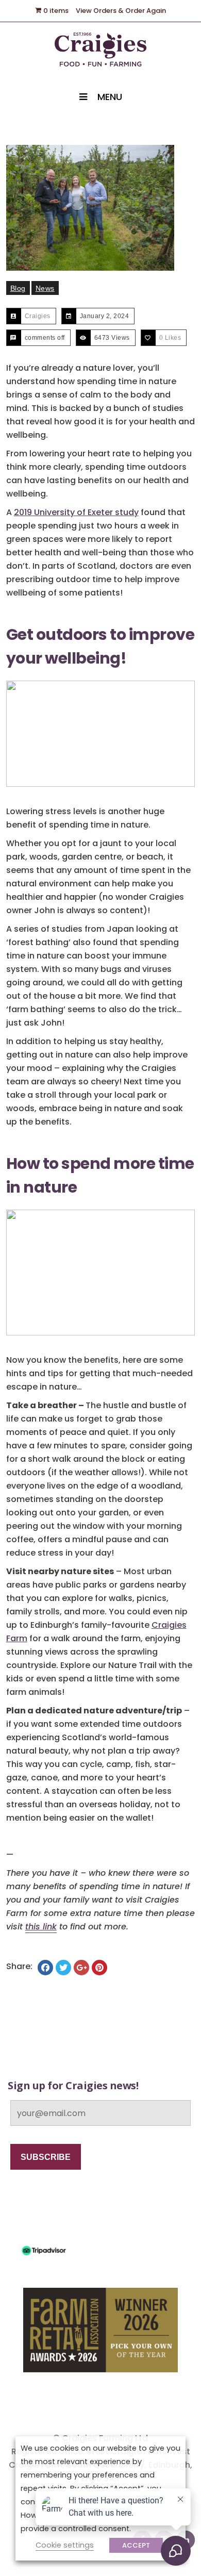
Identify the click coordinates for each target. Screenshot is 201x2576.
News (45, 288)
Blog (18, 288)
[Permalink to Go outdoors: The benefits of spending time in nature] (101, 208)
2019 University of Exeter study (76, 512)
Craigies (38, 316)
